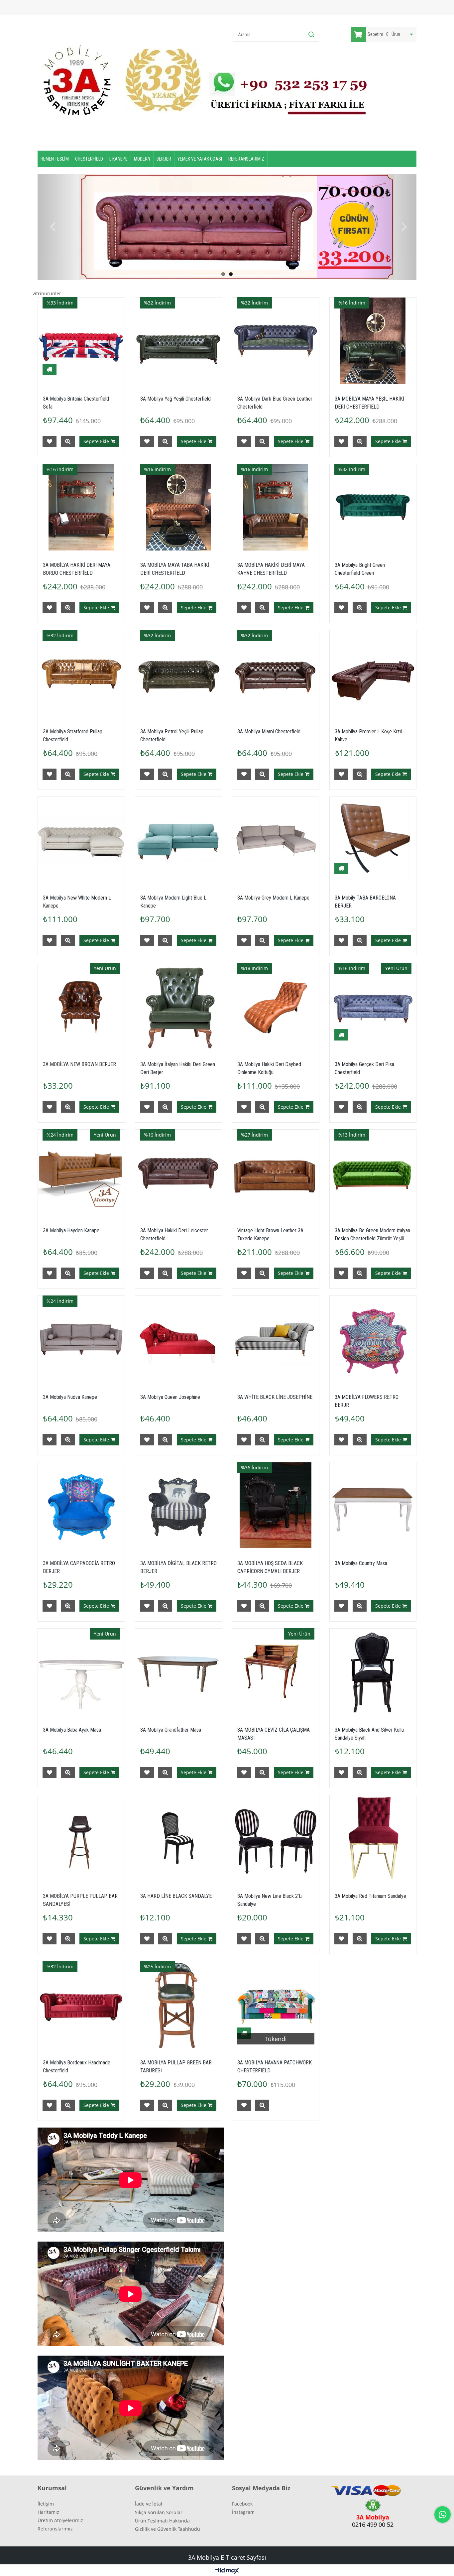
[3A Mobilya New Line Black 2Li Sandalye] (276, 1839)
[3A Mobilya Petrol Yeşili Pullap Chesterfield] (179, 674)
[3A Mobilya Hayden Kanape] (81, 1173)
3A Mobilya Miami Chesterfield (269, 732)
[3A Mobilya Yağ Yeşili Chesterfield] (179, 341)
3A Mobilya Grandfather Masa (171, 1730)
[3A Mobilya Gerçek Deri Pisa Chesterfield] (373, 1006)
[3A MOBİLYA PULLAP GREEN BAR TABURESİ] (179, 2005)
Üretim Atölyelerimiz (60, 2520)
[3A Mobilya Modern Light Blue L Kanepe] (179, 840)
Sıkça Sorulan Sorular (159, 2512)
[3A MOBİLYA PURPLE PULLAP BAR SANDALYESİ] (81, 1839)
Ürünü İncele (68, 441)
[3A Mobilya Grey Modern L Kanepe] (276, 840)
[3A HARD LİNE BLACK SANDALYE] (179, 1839)
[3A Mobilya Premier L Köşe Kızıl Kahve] (373, 674)
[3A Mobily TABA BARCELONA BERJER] (373, 840)
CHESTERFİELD (89, 159)
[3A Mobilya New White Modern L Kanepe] (81, 840)
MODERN (142, 159)
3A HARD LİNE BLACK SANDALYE (176, 1896)
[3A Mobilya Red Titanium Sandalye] (373, 1839)
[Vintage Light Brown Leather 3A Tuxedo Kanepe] (276, 1173)
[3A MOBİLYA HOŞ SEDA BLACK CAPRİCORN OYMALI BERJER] (276, 1506)
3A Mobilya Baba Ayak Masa (72, 1730)
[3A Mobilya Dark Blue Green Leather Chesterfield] (276, 341)
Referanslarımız (55, 2529)
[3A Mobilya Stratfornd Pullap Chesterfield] (81, 674)
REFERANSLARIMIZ (246, 159)
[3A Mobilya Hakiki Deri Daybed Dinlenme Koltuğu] (276, 1006)
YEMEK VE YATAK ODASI (200, 159)
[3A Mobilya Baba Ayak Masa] (81, 1672)
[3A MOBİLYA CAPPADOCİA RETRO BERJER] (81, 1506)
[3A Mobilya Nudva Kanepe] (81, 1339)
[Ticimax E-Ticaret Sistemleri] (227, 2571)
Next (401, 227)
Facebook (242, 2504)
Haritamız (48, 2512)
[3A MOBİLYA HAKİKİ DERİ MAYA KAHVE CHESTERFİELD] (276, 507)
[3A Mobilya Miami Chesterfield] (276, 674)
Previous (53, 227)
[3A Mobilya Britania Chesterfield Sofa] (81, 341)
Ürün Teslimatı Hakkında (162, 2521)
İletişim (46, 2504)
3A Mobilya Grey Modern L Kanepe (273, 898)
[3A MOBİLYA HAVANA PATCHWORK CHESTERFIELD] (276, 2005)
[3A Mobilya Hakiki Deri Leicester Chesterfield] (179, 1173)
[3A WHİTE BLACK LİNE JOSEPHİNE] (276, 1339)
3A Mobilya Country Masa (361, 1563)
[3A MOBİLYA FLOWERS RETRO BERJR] (373, 1339)
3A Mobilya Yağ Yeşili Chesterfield (175, 399)
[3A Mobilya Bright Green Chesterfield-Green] (373, 507)
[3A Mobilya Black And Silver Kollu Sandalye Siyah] (373, 1672)
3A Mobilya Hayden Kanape (71, 1230)
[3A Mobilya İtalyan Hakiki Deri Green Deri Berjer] (179, 1006)
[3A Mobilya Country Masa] (373, 1506)
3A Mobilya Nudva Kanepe (70, 1397)
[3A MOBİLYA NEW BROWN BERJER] (81, 1006)
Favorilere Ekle (50, 441)
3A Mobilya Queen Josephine (170, 1397)
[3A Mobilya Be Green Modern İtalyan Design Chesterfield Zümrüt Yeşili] (373, 1173)
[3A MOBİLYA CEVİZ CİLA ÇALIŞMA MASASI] (276, 1672)
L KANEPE (118, 159)
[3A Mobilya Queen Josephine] (179, 1339)
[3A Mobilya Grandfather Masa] (179, 1672)
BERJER (164, 159)
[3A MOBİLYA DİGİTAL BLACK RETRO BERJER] (179, 1506)
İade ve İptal (149, 2504)
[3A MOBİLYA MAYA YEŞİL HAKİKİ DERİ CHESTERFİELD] (373, 341)
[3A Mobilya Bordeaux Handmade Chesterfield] (81, 2005)
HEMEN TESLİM (55, 159)
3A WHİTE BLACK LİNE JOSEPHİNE (275, 1397)
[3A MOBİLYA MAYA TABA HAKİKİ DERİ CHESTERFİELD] (179, 507)
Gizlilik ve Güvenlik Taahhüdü (168, 2529)
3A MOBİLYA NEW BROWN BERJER (79, 1064)
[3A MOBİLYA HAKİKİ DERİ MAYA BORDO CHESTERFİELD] (81, 507)
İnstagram (243, 2512)
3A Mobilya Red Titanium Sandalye (370, 1896)
